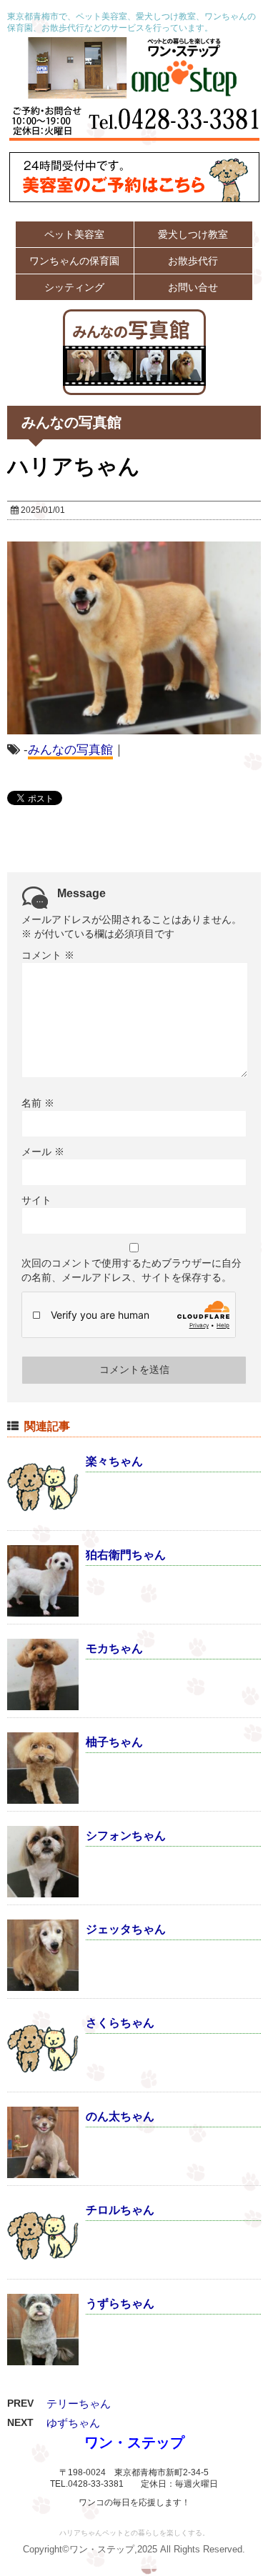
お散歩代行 (193, 261)
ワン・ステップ (134, 2442)
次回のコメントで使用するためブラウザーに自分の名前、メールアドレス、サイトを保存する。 (131, 1270)
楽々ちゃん (114, 1461)
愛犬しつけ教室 (193, 234)
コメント (48, 955)
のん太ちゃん (120, 2116)
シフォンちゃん (126, 1836)
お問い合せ (193, 287)
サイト (36, 1200)
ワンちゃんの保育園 (74, 261)
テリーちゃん (79, 2403)
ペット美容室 (74, 234)
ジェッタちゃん (126, 1929)
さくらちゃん (120, 2023)
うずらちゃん (120, 2303)
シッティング (74, 287)
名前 (38, 1103)
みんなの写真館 (70, 750)
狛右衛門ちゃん (126, 1555)
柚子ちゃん (114, 1742)
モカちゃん (114, 1648)
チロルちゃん (120, 2210)
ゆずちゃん (73, 2423)
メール (43, 1152)
